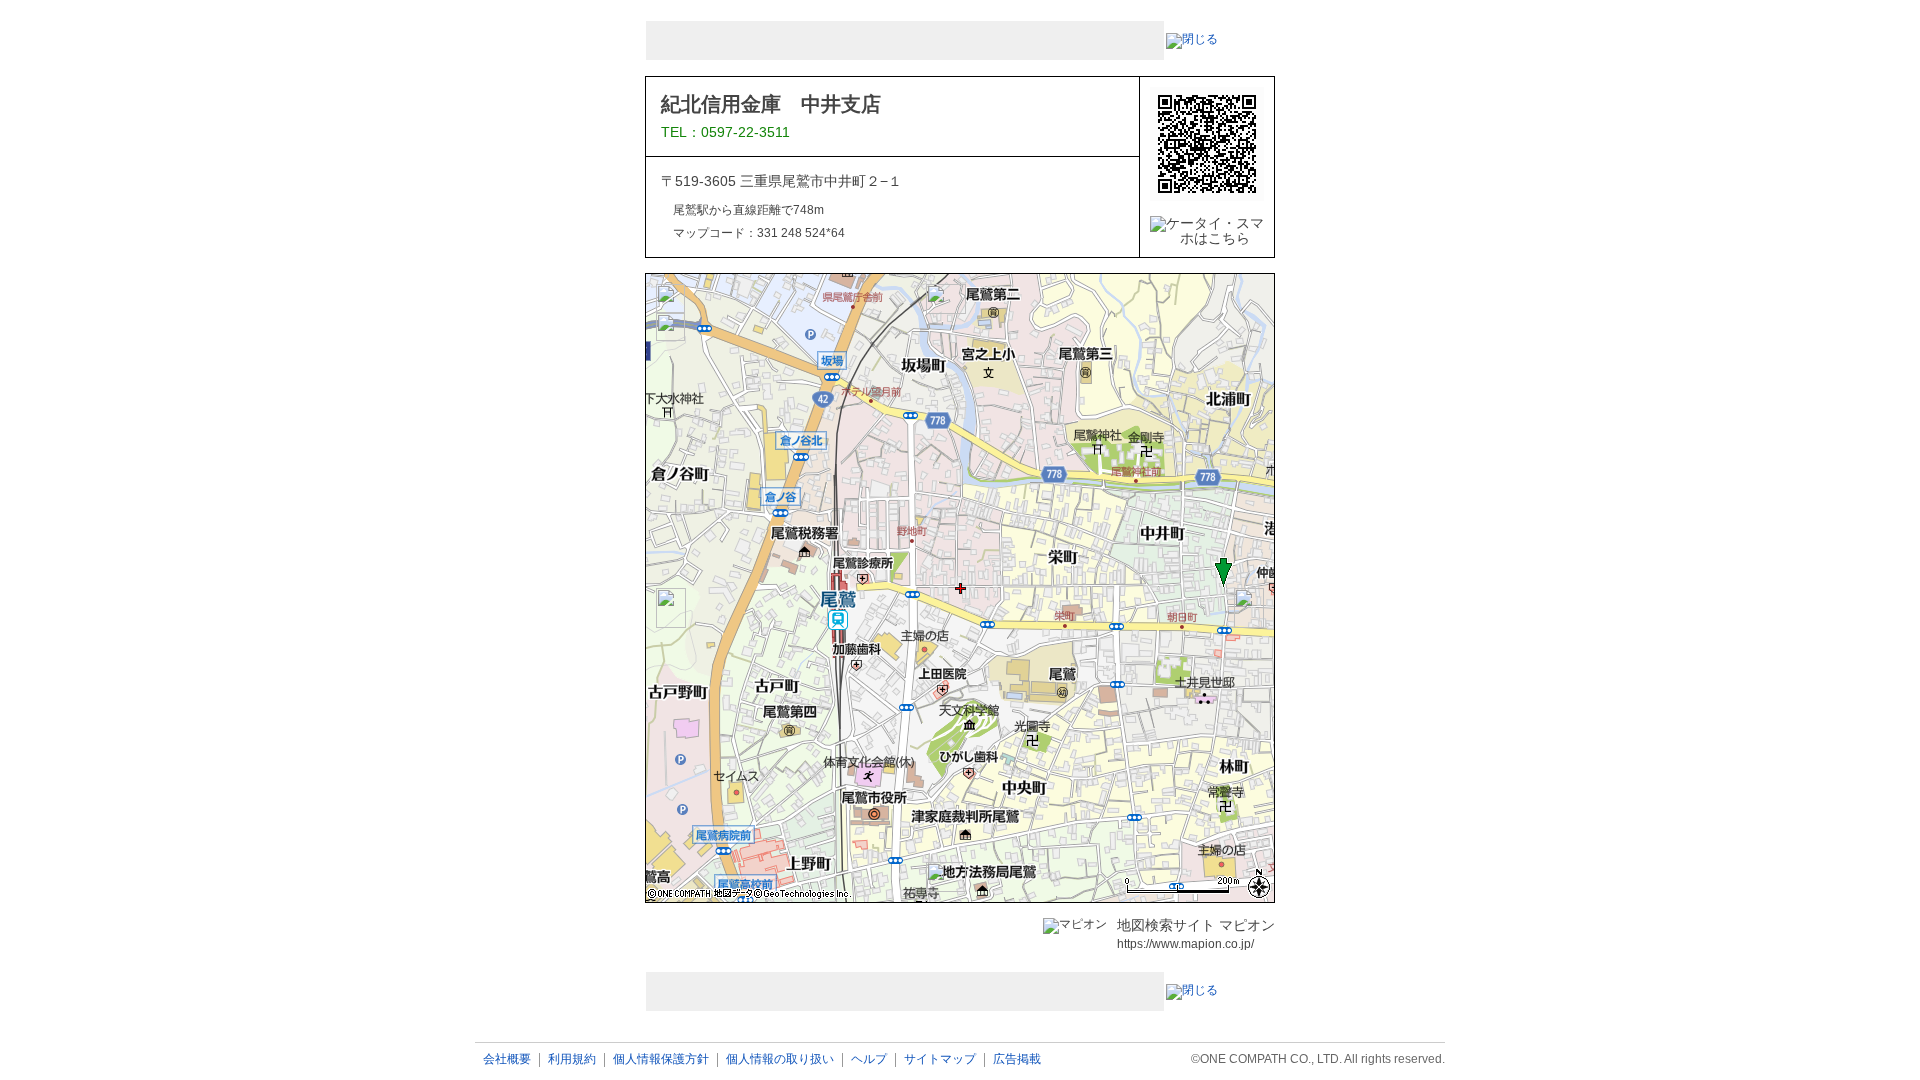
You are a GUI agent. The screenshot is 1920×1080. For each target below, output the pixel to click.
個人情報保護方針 (661, 1059)
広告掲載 (1017, 1059)
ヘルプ (869, 1059)
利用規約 (572, 1059)
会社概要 (507, 1059)
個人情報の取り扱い (780, 1059)
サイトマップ (940, 1059)
